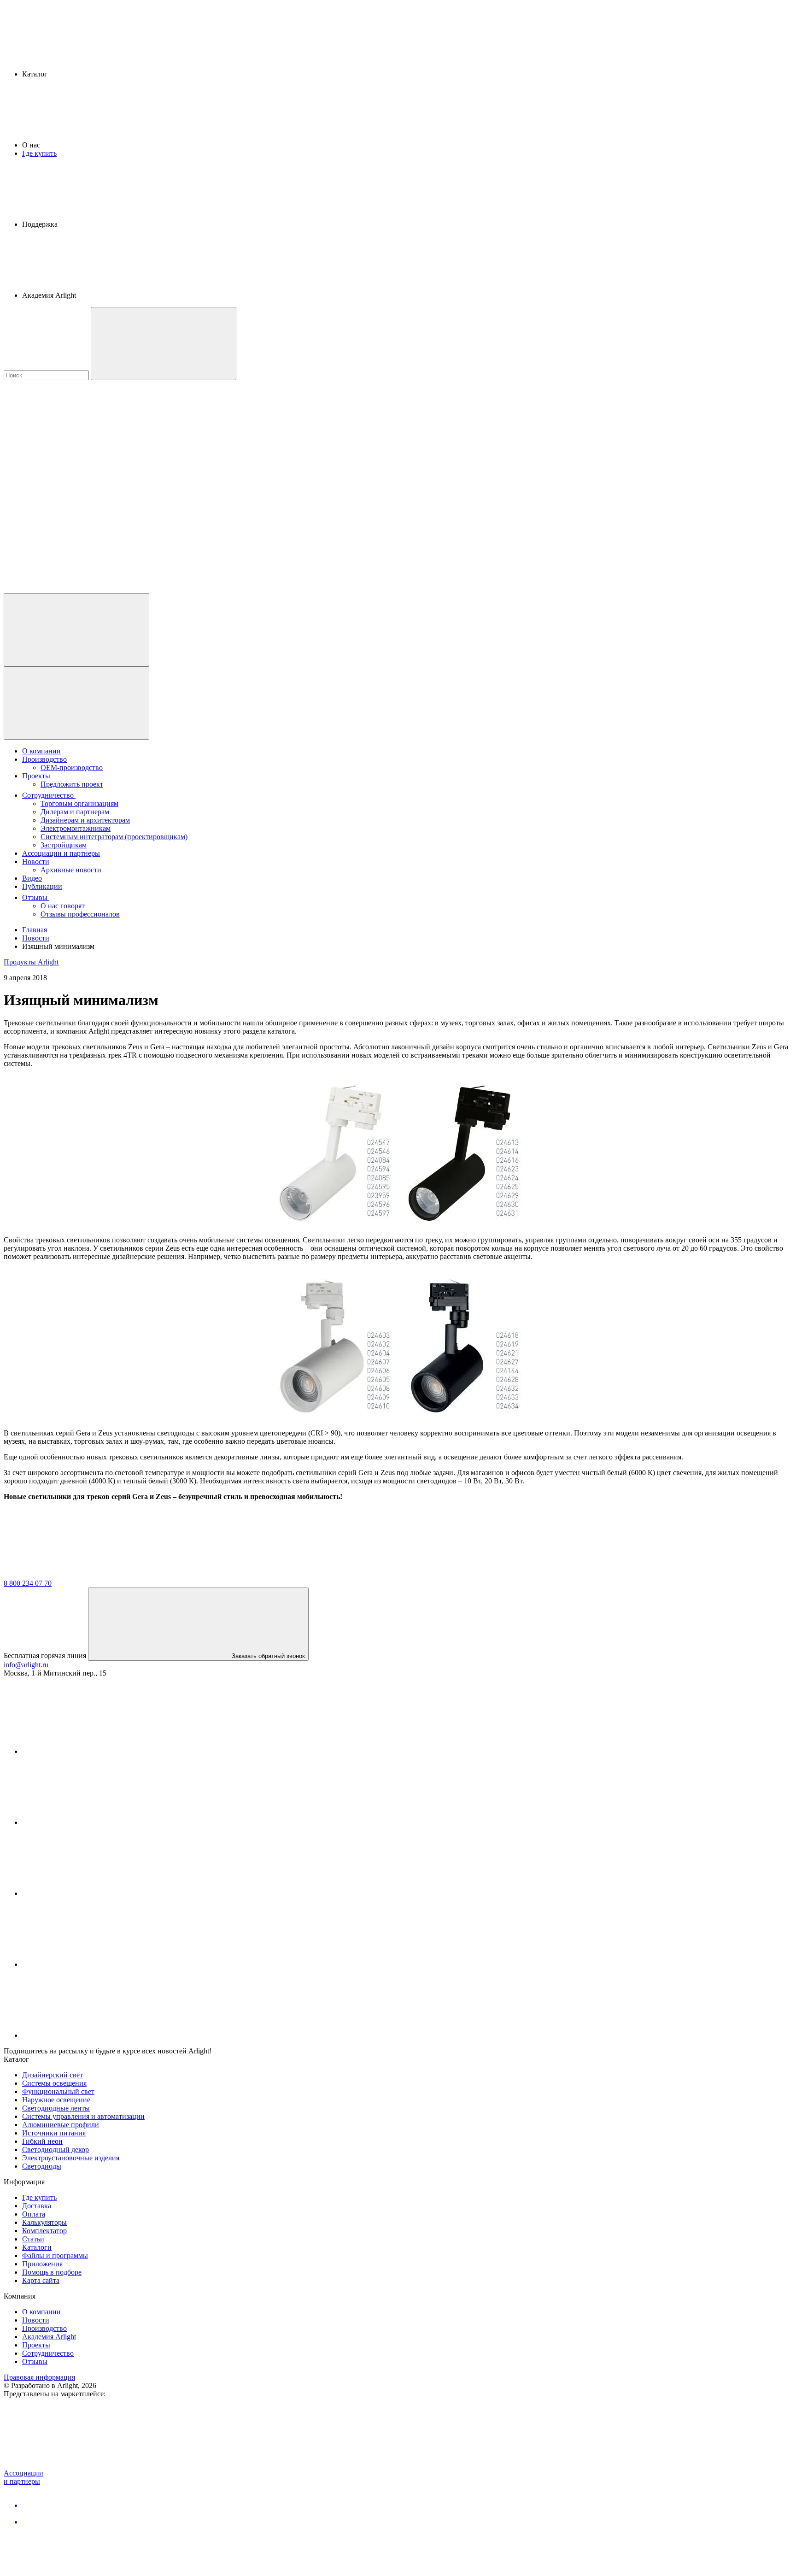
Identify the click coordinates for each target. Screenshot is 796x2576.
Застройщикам (64, 845)
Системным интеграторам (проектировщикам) (114, 837)
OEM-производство (72, 768)
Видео (32, 878)
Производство (44, 759)
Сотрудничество (49, 795)
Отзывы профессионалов (80, 914)
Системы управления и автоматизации (83, 2116)
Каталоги (37, 2247)
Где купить (39, 153)
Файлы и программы (55, 2255)
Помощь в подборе (52, 2272)
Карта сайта (41, 2280)
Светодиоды (42, 2166)
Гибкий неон (42, 2141)
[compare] (73, 589)
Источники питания (54, 2133)
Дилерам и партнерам (75, 812)
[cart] (73, 447)
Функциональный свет (58, 2091)
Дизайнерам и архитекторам (85, 820)
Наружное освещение (56, 2100)
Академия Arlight (49, 2337)
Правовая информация (39, 2377)
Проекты (36, 776)
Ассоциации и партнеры (61, 853)
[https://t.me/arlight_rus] (91, 1893)
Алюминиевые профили (61, 2125)
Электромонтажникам (76, 828)
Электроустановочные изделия (71, 2158)
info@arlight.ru (26, 1665)
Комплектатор (44, 2231)
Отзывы (36, 897)
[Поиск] (164, 344)
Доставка (37, 2206)
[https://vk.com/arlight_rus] (91, 1751)
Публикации (42, 886)
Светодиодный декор (56, 2150)
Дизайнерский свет (53, 2075)
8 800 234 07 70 (28, 1583)
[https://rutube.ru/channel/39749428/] (91, 1822)
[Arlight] (73, 1575)
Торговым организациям (79, 803)
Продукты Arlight (31, 962)
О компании (41, 751)
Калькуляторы (44, 2222)
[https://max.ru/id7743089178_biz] (91, 2035)
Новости (36, 862)
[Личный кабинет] (76, 630)
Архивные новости (71, 870)
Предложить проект (72, 784)
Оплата (34, 2214)
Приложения (42, 2264)
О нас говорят (63, 906)
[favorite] (73, 518)
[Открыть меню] (76, 703)
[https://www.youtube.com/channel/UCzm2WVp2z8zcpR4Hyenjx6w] (91, 1964)
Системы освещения (54, 2083)
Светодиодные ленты (56, 2108)
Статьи (33, 2239)
